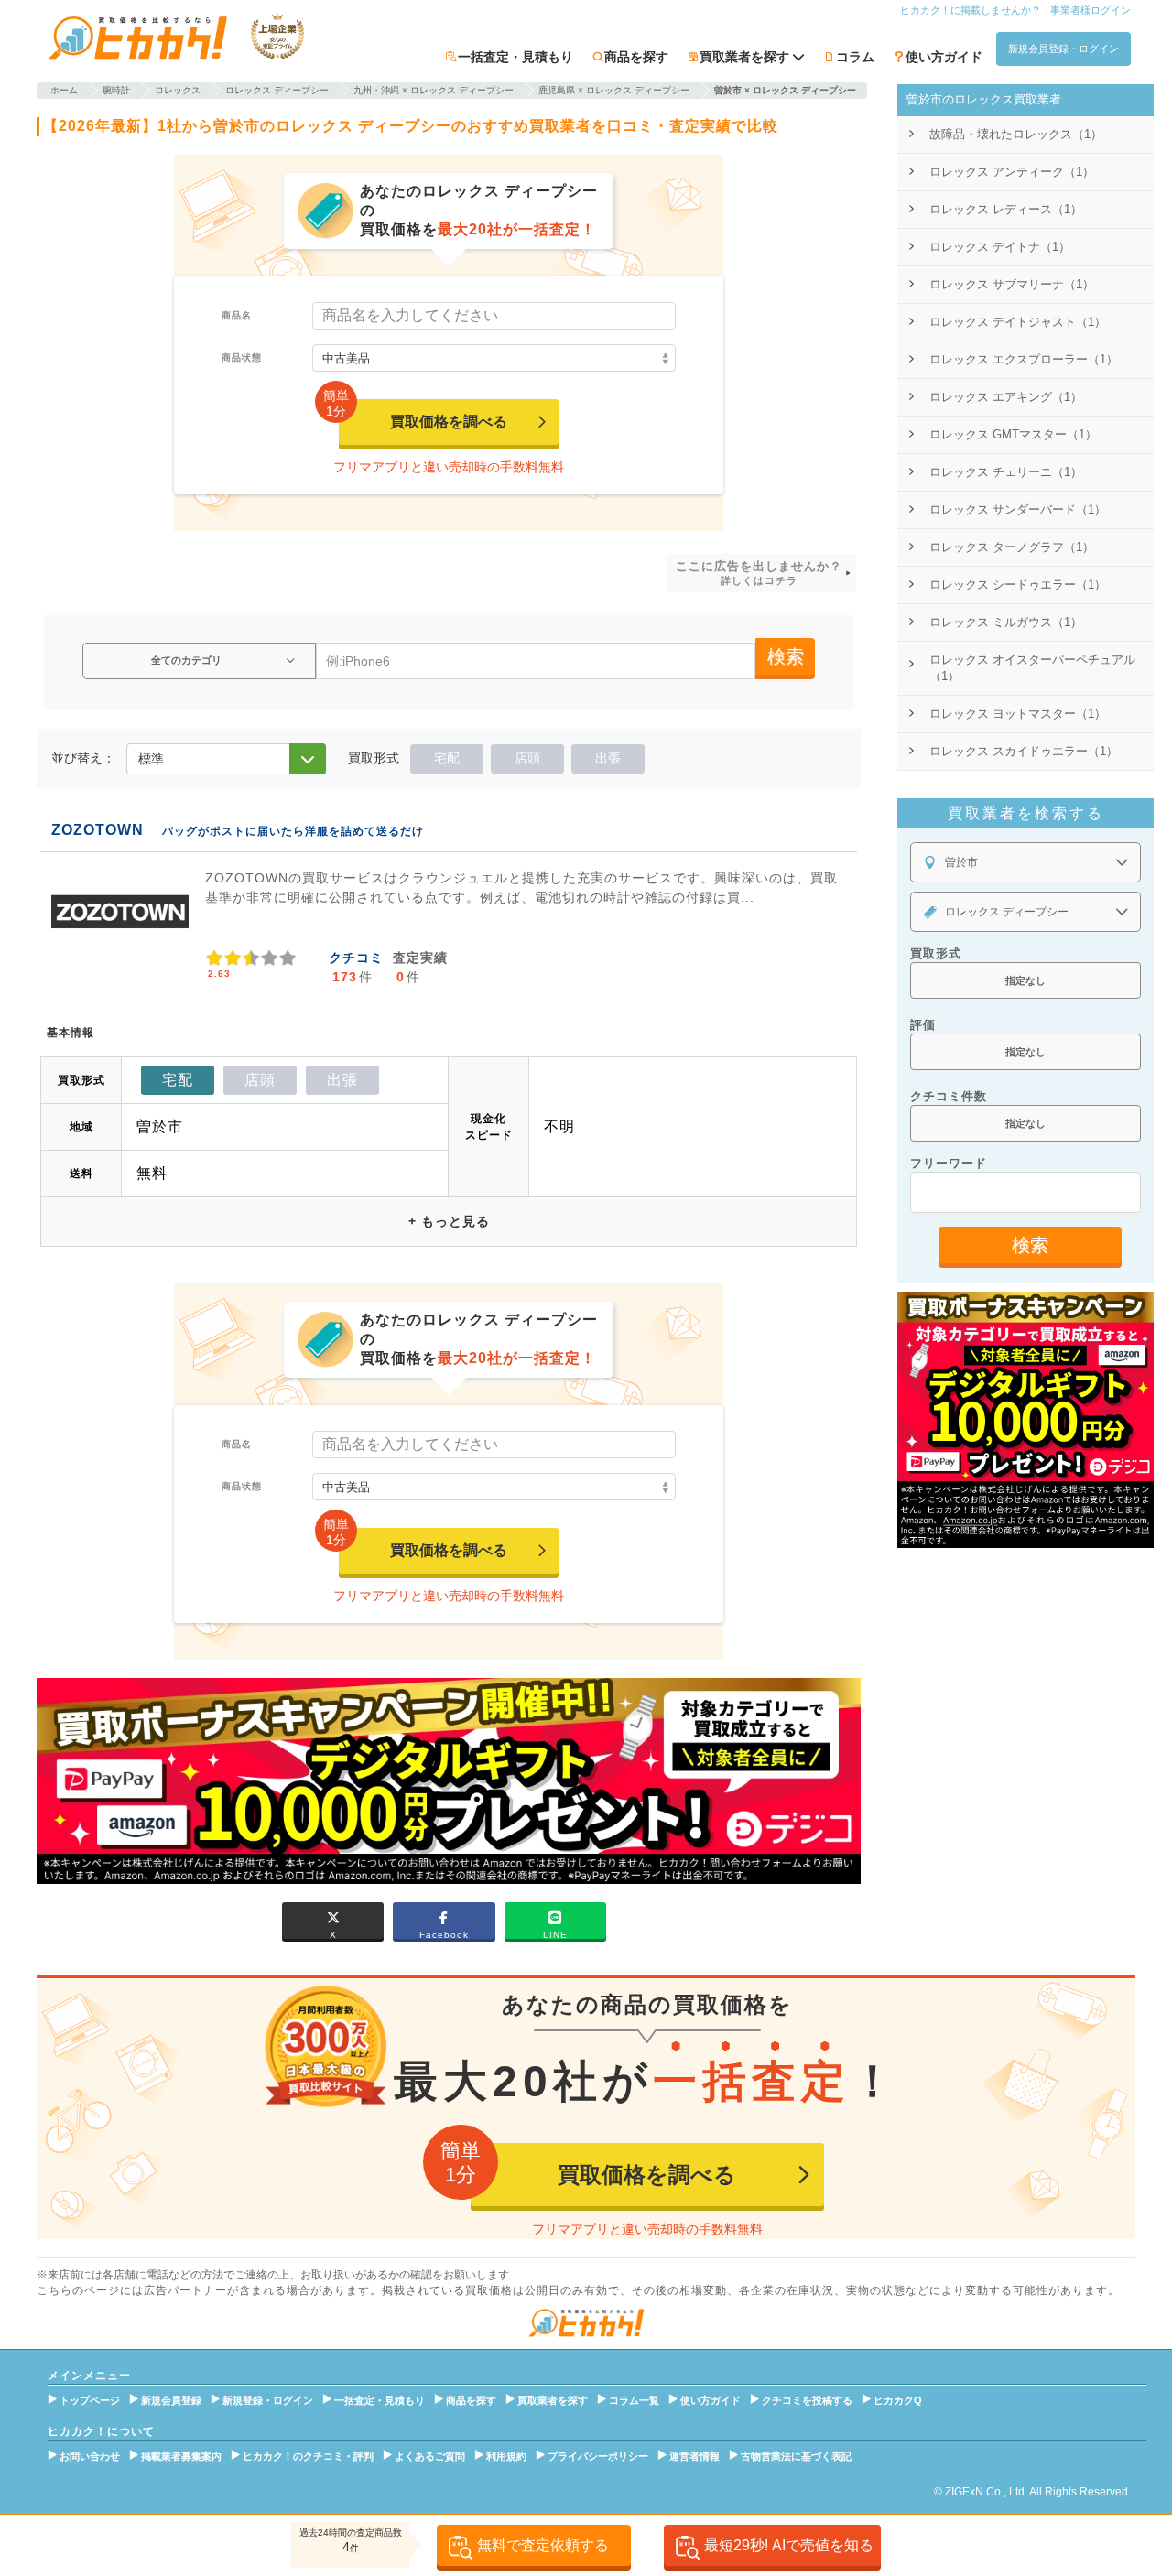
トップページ (90, 2400)
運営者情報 (695, 2456)
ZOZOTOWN (98, 830)
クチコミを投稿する (807, 2400)
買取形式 (936, 953)
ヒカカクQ (898, 2400)
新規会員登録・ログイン (1063, 49)
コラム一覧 (634, 2400)
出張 (608, 758)
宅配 (447, 758)
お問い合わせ (90, 2456)
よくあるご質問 (430, 2456)
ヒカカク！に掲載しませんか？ (971, 10)
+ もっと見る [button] (449, 1221)
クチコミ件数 (949, 1096)
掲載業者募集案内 (181, 2456)
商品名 (237, 315)
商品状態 (242, 357)
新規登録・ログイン (268, 2400)
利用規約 (506, 2456)
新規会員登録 (171, 2400)
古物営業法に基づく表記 (796, 2456)
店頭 (527, 758)
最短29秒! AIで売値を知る (789, 2545)
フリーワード (949, 1163)
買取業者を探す (553, 2400)
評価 (923, 1025)
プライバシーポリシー (598, 2456)
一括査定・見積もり (515, 57)
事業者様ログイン (1091, 10)
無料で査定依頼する (543, 2545)
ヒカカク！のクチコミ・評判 (308, 2456)
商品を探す (636, 57)
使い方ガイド (944, 57)
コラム (855, 57)
